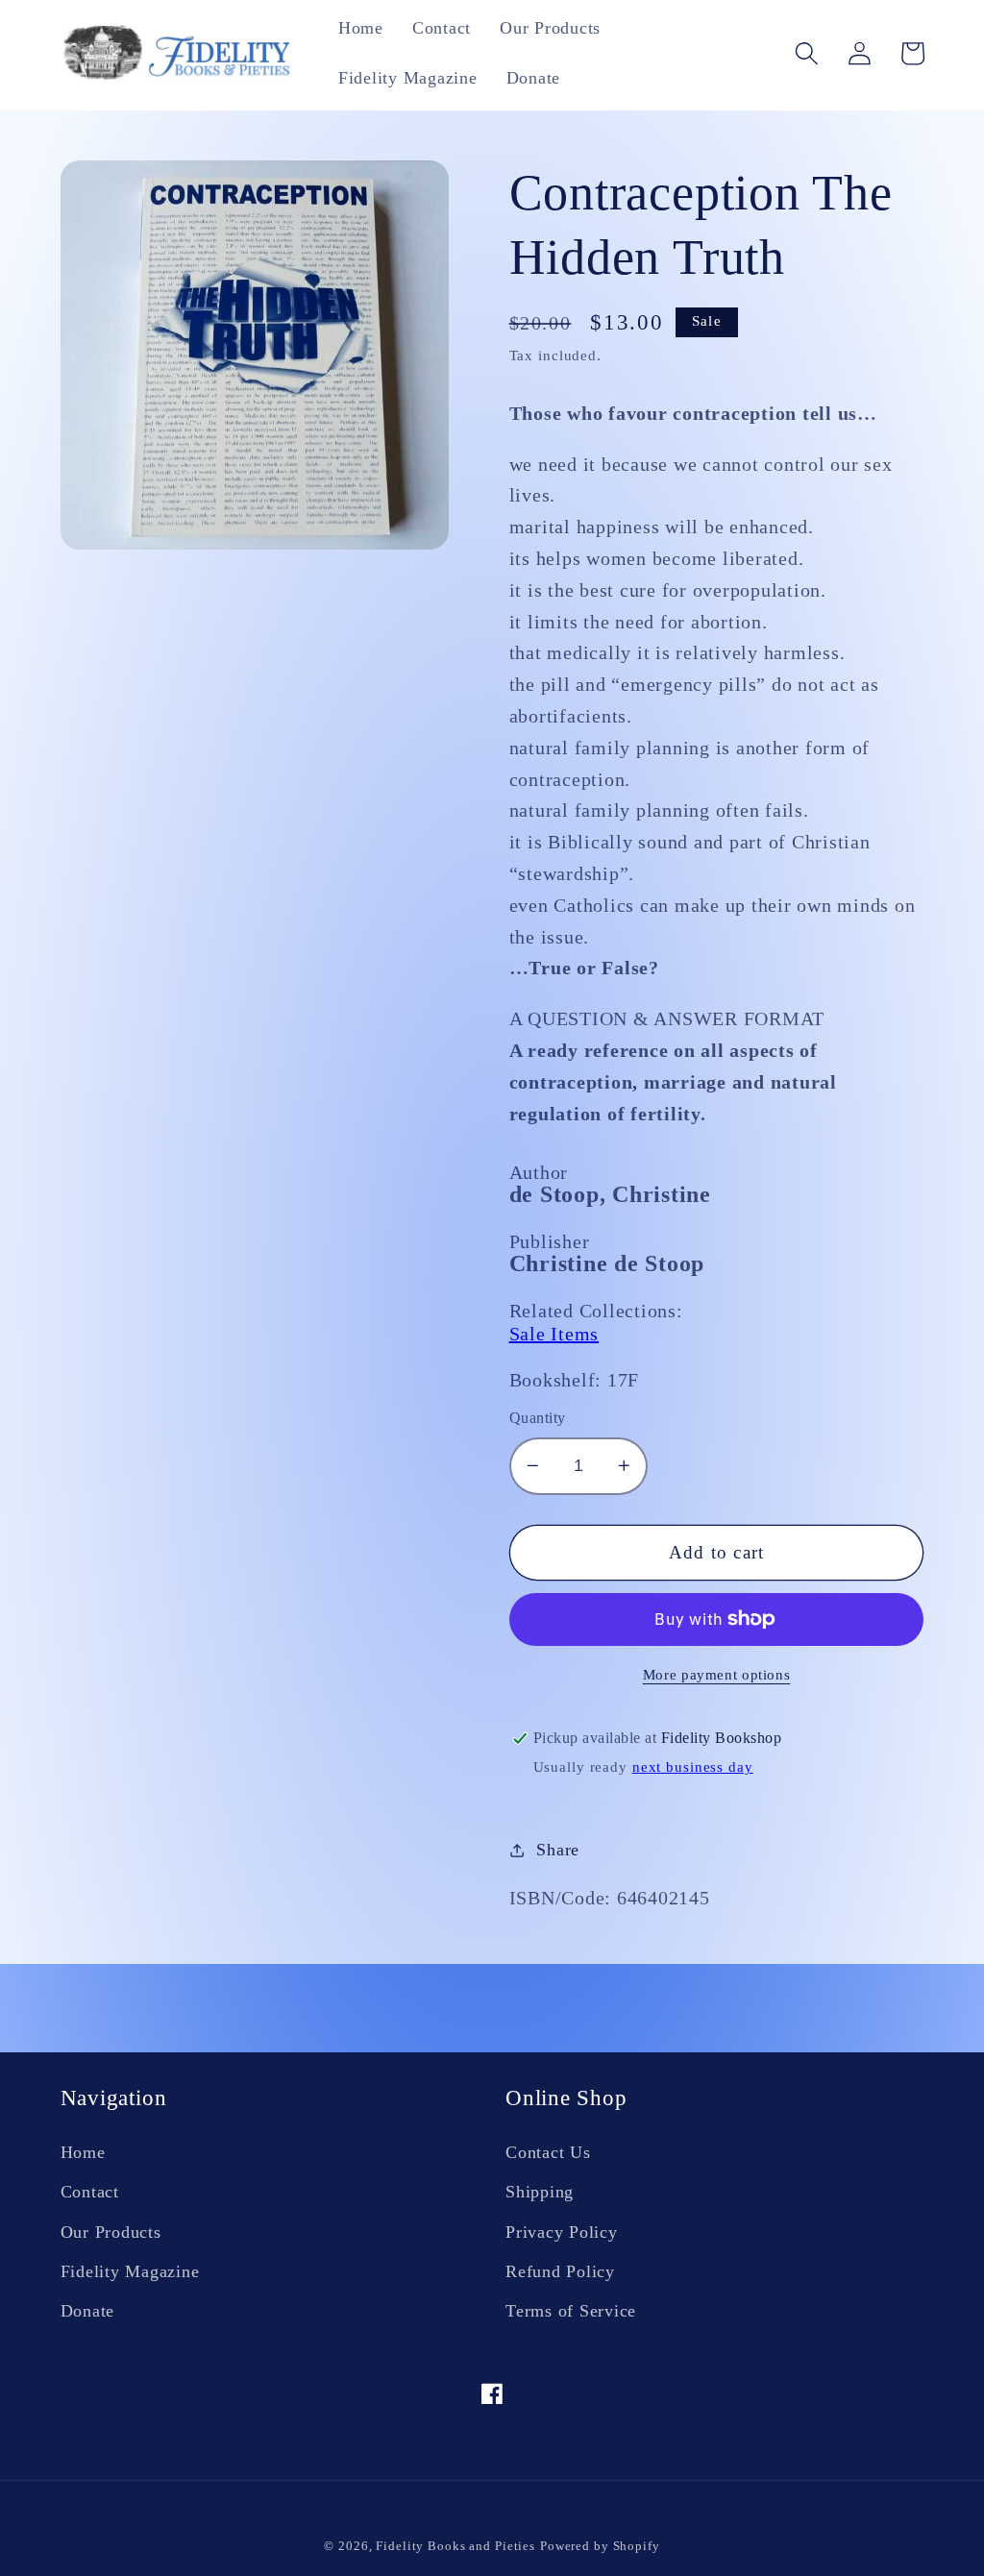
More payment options (717, 1675)
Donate (88, 2311)
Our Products (111, 2232)
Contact (90, 2192)
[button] (807, 53)
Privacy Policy (562, 2232)
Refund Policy (560, 2271)
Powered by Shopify (600, 2546)
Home (83, 2152)
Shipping (540, 2192)
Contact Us (548, 2152)
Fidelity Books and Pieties (455, 2546)
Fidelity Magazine (130, 2271)
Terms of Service (571, 2311)
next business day (693, 1767)
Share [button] (558, 1850)
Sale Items (554, 1334)
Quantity (538, 1418)
